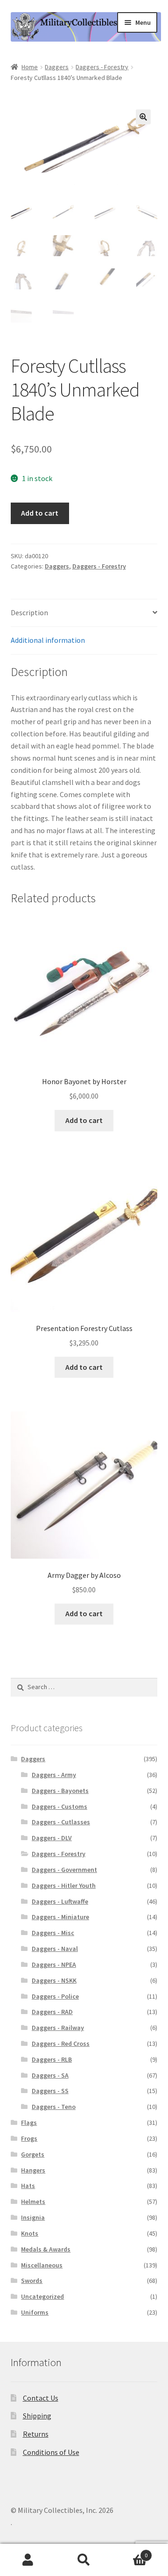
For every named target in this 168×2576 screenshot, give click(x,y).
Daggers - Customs (59, 1806)
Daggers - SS (50, 2091)
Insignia (33, 2217)
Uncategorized (42, 2296)
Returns (36, 2434)
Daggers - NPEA (54, 1964)
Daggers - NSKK (54, 1980)
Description (29, 612)
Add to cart (40, 513)
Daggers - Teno (54, 2107)
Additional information (48, 640)
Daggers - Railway (58, 2028)
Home (30, 67)
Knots (30, 2233)
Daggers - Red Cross (61, 2044)
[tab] (84, 613)
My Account (28, 2560)
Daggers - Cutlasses (61, 1822)
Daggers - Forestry (102, 67)
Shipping (37, 2416)
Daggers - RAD (52, 2012)
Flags (29, 2123)
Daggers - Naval (55, 1949)
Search (84, 2560)
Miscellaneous (42, 2265)
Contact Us (41, 2398)
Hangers (33, 2170)
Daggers (57, 67)
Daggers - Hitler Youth (64, 1885)
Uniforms (35, 2312)
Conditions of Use (51, 2452)
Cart (130, 2552)
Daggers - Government (64, 1870)
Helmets (33, 2202)
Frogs (29, 2138)
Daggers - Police (55, 1996)
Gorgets (33, 2154)
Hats (28, 2186)
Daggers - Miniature (60, 1917)
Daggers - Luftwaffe (60, 1901)
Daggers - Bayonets (60, 1791)
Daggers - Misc (53, 1933)
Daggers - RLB (52, 2059)
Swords (32, 2281)
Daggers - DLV (52, 1838)
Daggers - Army (54, 1775)
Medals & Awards (46, 2249)
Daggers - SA (50, 2075)
